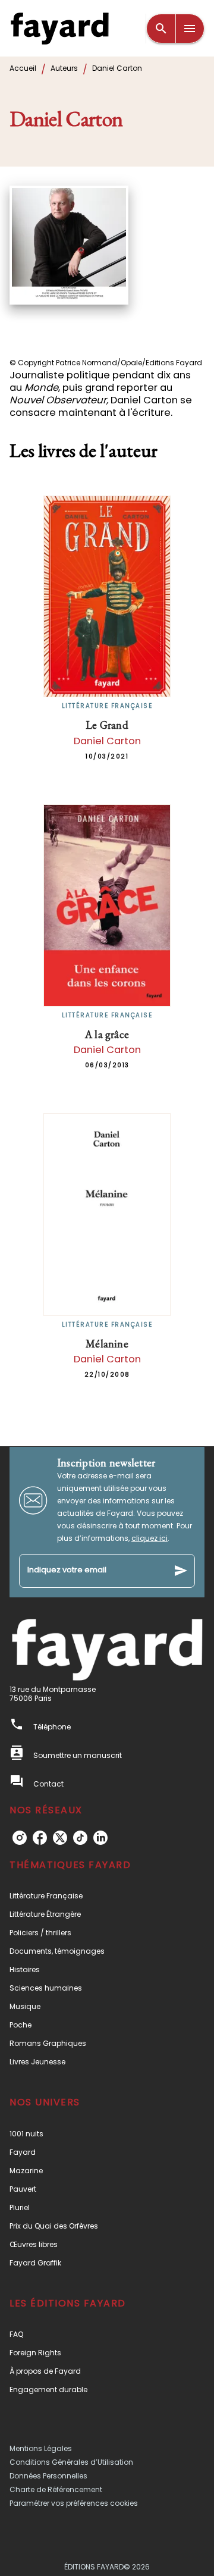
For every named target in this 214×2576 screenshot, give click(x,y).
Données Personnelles (48, 2476)
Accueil (23, 68)
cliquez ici (150, 1538)
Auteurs (64, 68)
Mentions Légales (41, 2448)
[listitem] (20, 1838)
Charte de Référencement (56, 2489)
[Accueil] (59, 28)
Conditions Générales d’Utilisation (71, 2462)
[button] (107, 1896)
